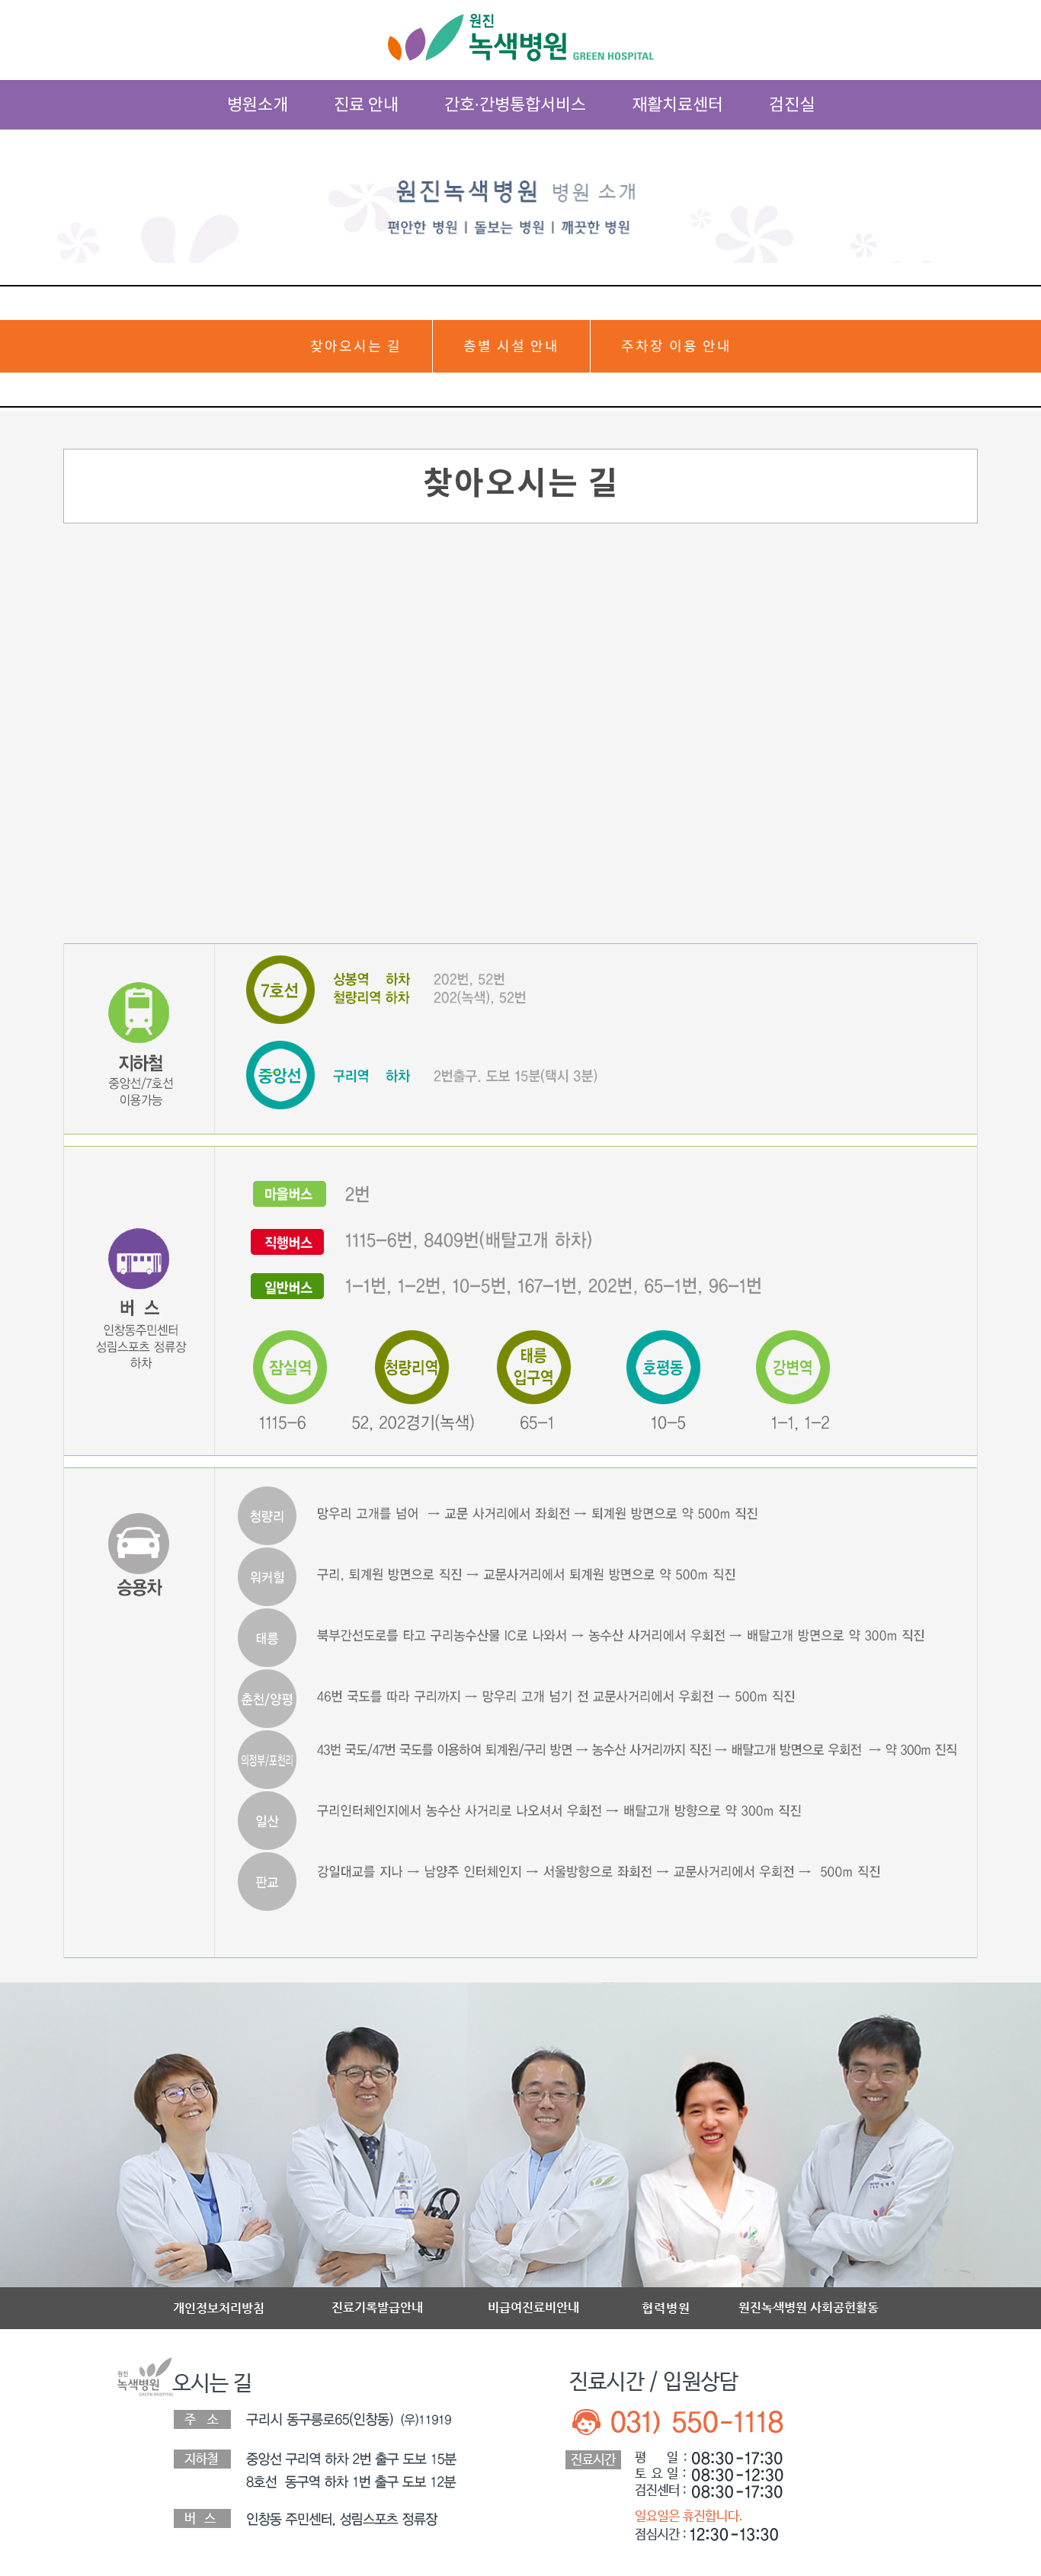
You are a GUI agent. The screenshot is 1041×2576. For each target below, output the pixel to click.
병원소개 (258, 104)
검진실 (792, 104)
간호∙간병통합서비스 (515, 104)
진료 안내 (366, 104)
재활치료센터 (677, 104)
